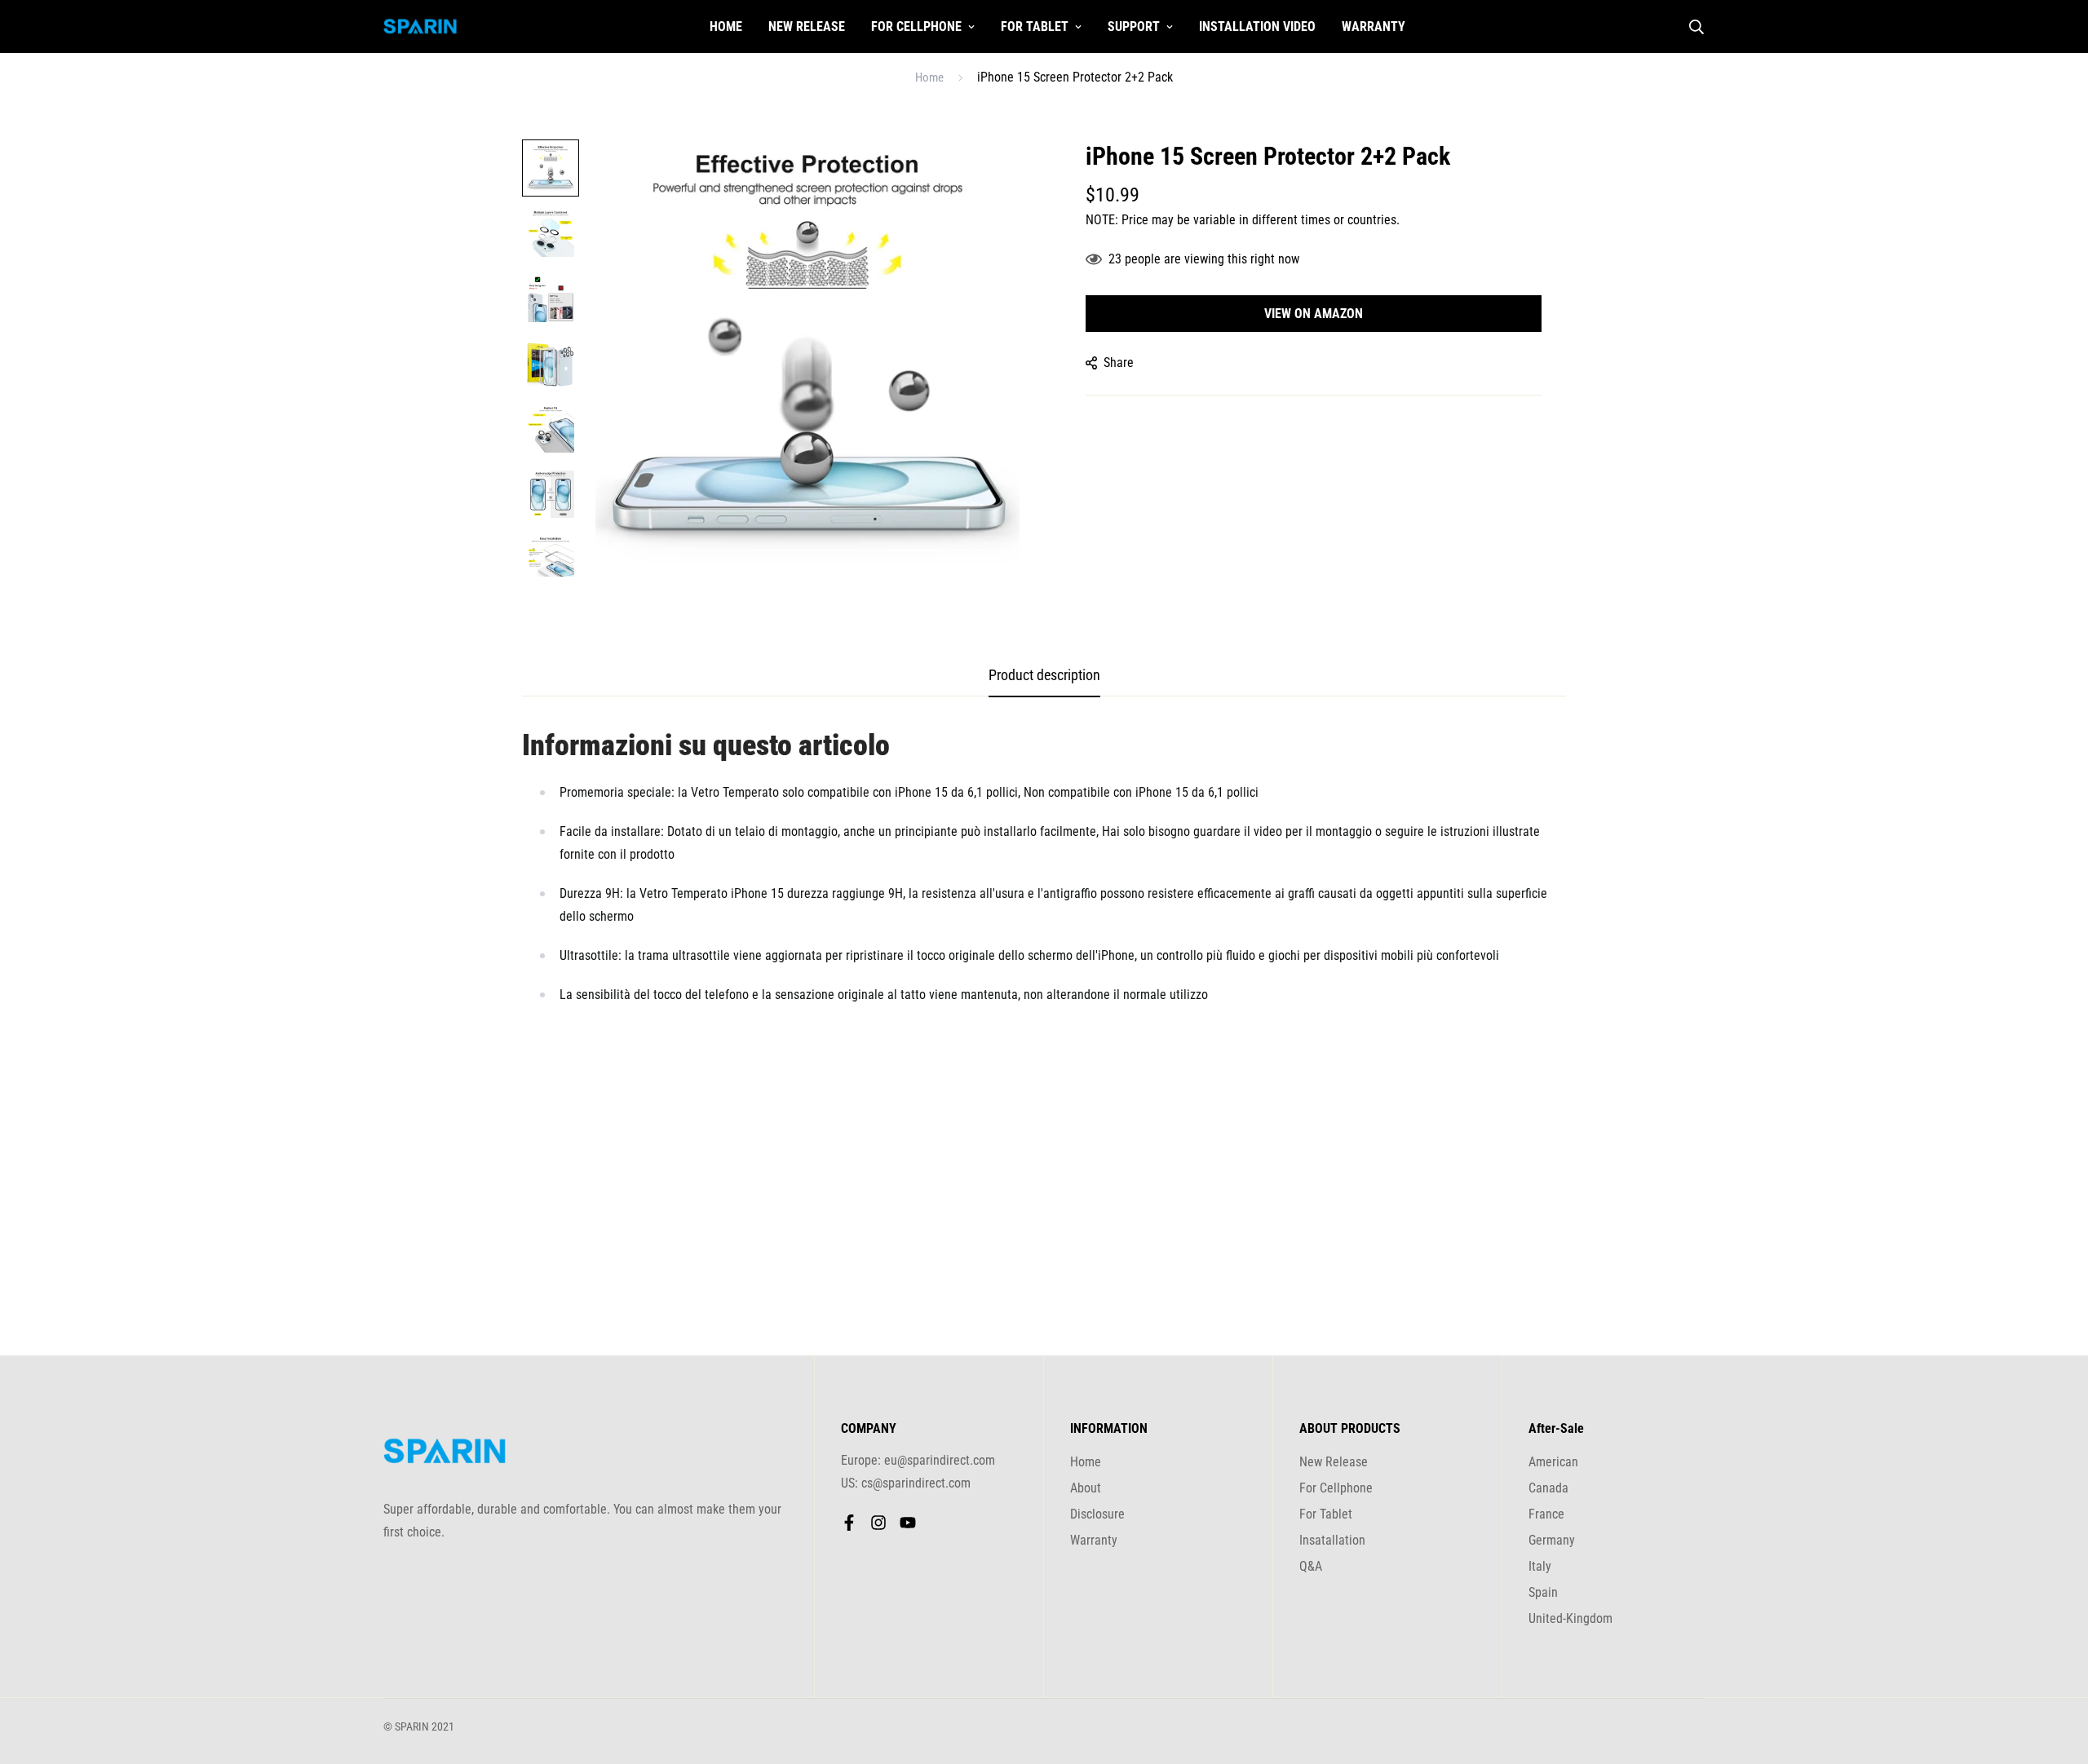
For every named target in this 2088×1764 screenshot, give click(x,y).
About (1086, 1488)
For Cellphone (916, 27)
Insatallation (1332, 1540)
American (1553, 1462)
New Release (807, 27)
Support (1134, 27)
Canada (1548, 1488)
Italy (1540, 1566)
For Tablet (1035, 27)
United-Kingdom (1570, 1618)
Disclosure (1097, 1514)
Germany (1552, 1540)
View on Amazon (1314, 314)
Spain (1543, 1592)
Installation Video (1257, 27)
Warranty (1374, 27)
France (1546, 1514)
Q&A (1311, 1566)
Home (726, 27)
